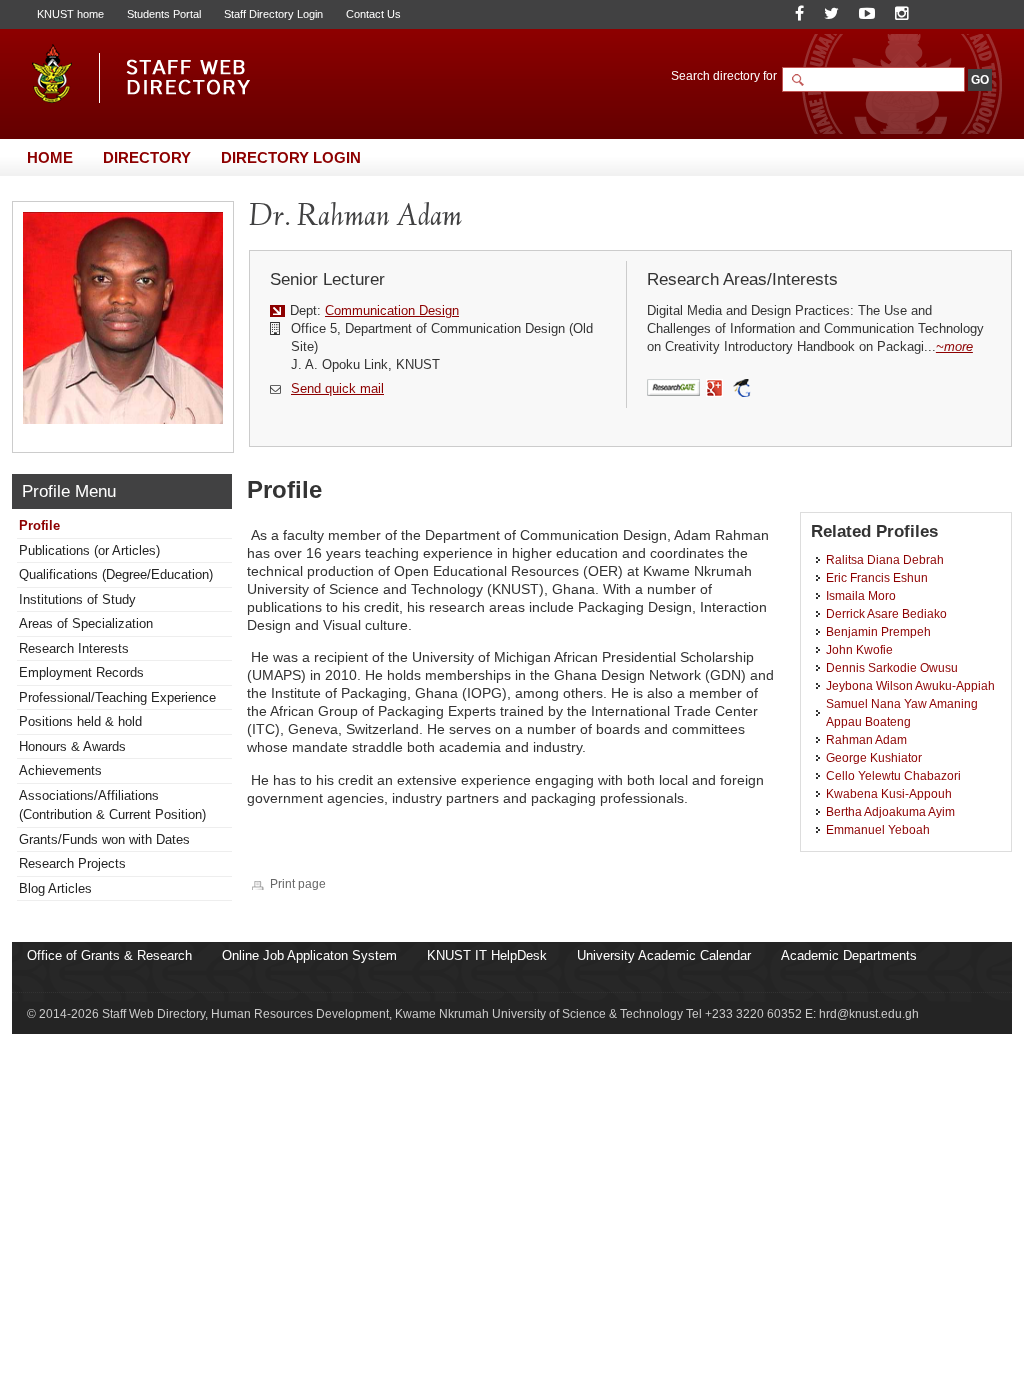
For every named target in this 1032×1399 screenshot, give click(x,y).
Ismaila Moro (861, 595)
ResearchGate (673, 388)
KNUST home (70, 14)
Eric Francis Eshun (877, 577)
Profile (39, 525)
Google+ (715, 389)
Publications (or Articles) (89, 550)
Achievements (60, 770)
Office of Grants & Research (109, 955)
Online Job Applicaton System (309, 955)
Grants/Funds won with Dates (104, 839)
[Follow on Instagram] (902, 13)
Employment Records (81, 672)
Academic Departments (849, 955)
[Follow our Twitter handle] (831, 13)
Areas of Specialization (86, 623)
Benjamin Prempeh (878, 631)
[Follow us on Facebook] (799, 13)
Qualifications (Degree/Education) (116, 574)
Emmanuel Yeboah (878, 829)
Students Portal (164, 14)
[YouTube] (867, 13)
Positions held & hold (80, 721)
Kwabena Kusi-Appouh (889, 793)
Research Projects (72, 863)
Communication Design (392, 310)
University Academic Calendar (664, 955)
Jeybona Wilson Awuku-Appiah (910, 685)
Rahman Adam (866, 739)
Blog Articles (55, 888)
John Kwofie (859, 649)
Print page (298, 883)
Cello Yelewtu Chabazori (893, 775)
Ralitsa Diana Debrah (885, 559)
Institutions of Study (77, 599)
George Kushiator (874, 757)
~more (954, 346)
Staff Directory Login (273, 14)
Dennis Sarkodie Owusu (892, 667)
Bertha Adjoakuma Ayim (890, 811)
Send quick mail (337, 388)
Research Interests (74, 648)
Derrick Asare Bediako (886, 613)
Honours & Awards (72, 746)
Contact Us (373, 14)
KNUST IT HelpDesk (487, 955)
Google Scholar (741, 388)
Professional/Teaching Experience (117, 697)
